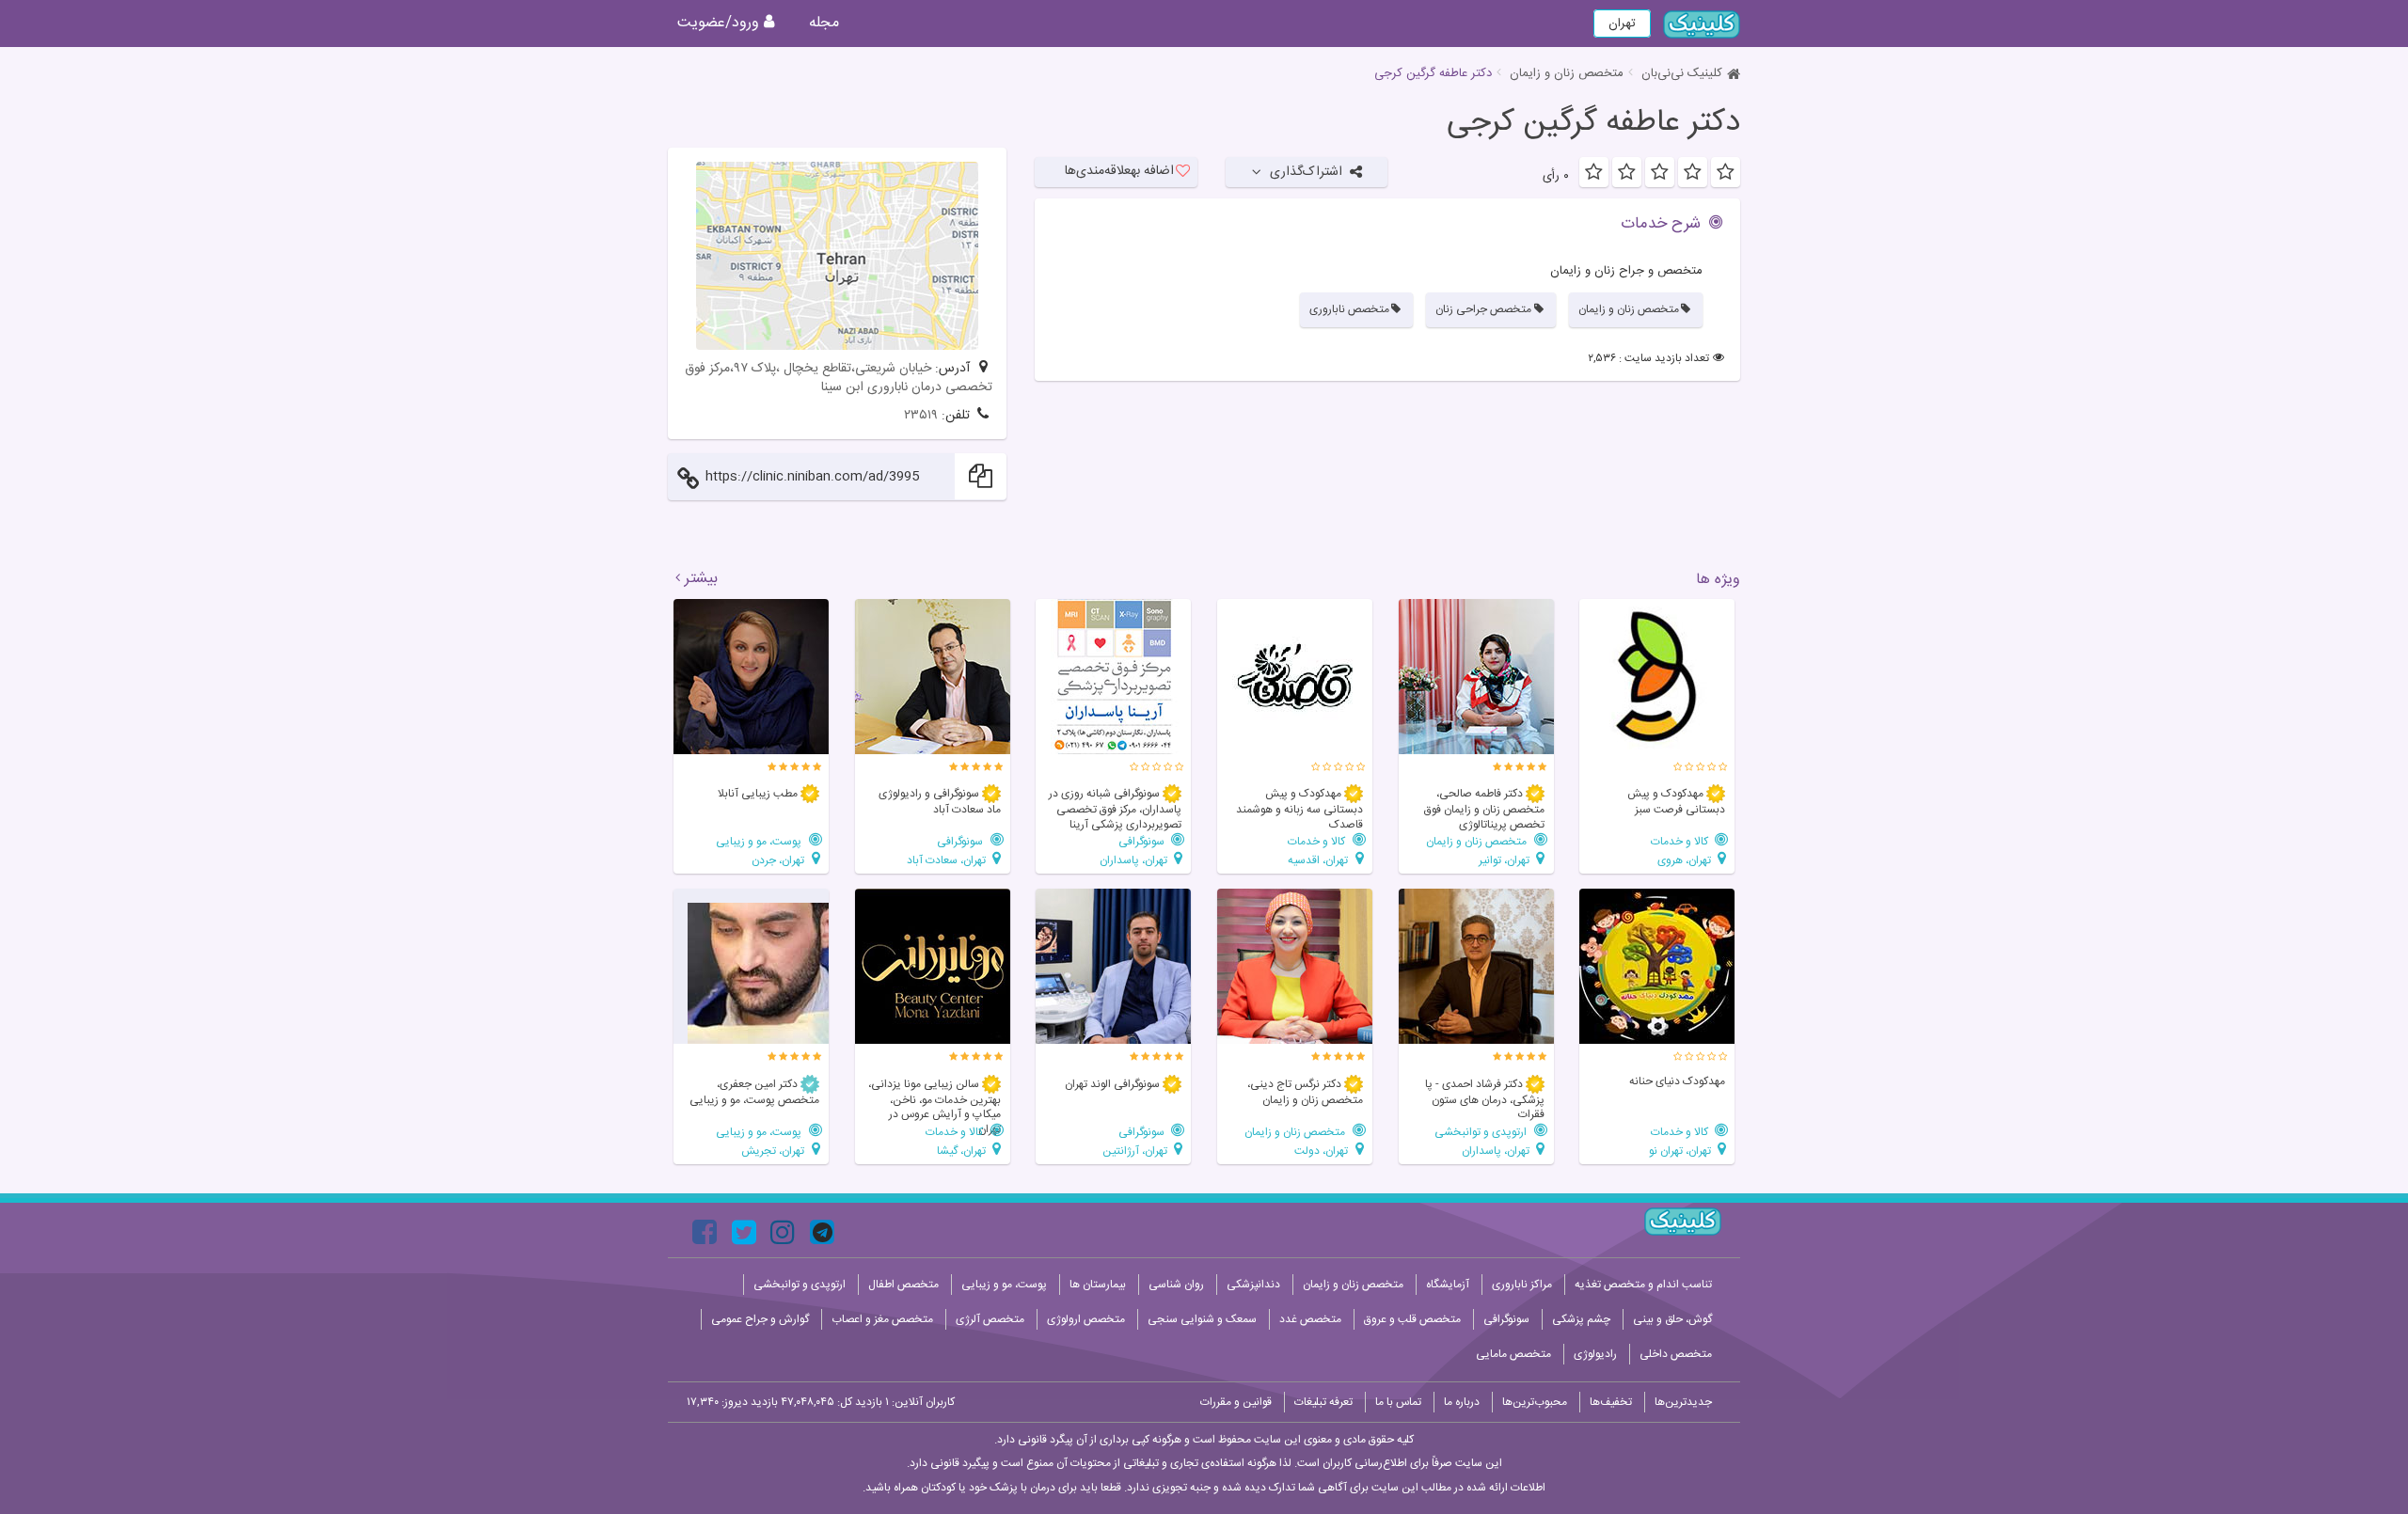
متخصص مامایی (1513, 1354)
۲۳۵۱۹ (921, 416)
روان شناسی (1176, 1285)
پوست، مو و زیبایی (760, 841)
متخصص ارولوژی (1086, 1319)
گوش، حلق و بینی (1672, 1319)
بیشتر (701, 579)
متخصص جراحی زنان (1483, 309)
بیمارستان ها (1098, 1285)
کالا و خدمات (1681, 841)
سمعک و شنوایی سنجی (1202, 1319)
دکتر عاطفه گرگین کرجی (1593, 123)
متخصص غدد (1310, 1319)
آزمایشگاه (1448, 1285)
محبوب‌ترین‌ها (1535, 1402)
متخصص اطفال (903, 1285)
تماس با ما (1398, 1402)
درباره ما (1462, 1402)
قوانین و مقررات (1236, 1402)
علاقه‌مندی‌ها (1119, 171)
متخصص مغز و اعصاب (882, 1319)
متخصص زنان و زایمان (1567, 73)
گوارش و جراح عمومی (760, 1319)
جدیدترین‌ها (1683, 1402)
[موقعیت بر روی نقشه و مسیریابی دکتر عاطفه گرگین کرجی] (837, 256)
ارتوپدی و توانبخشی (1482, 1132)
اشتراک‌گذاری (1306, 172)
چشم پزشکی (1581, 1319)
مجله (824, 23)
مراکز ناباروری (1522, 1285)
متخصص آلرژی (990, 1319)
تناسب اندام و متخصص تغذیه (1643, 1285)
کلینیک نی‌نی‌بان (1682, 73)
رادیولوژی (1595, 1354)
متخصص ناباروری (1349, 309)
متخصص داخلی (1676, 1354)
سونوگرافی (1143, 841)
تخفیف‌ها (1611, 1402)
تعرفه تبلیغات (1323, 1402)
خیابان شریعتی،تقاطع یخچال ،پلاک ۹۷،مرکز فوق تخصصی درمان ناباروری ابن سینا (839, 378)
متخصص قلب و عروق (1412, 1319)
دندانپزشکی (1253, 1285)
